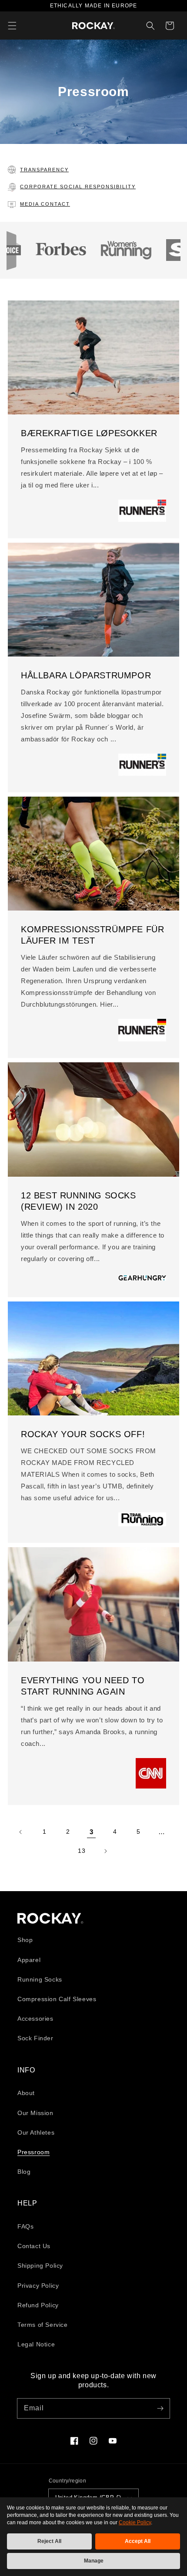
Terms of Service (43, 2325)
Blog (24, 2172)
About (26, 2093)
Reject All (49, 2541)
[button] (12, 26)
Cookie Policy (135, 2523)
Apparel (29, 1960)
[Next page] (105, 1851)
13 (82, 1851)
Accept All (138, 2541)
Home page (50, 1918)
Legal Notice (36, 2344)
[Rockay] (93, 26)
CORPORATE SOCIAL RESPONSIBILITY (78, 187)
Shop (25, 1940)
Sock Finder (35, 2038)
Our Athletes (36, 2132)
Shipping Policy (40, 2266)
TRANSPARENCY (44, 170)
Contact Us (34, 2246)
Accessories (35, 2019)
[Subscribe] (160, 2408)
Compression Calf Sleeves (57, 1999)
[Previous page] (21, 1832)
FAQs (25, 2226)
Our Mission (35, 2113)
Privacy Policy (38, 2286)
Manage (94, 2561)
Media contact (45, 204)
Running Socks (40, 1979)
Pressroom (33, 2152)
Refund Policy (38, 2305)
